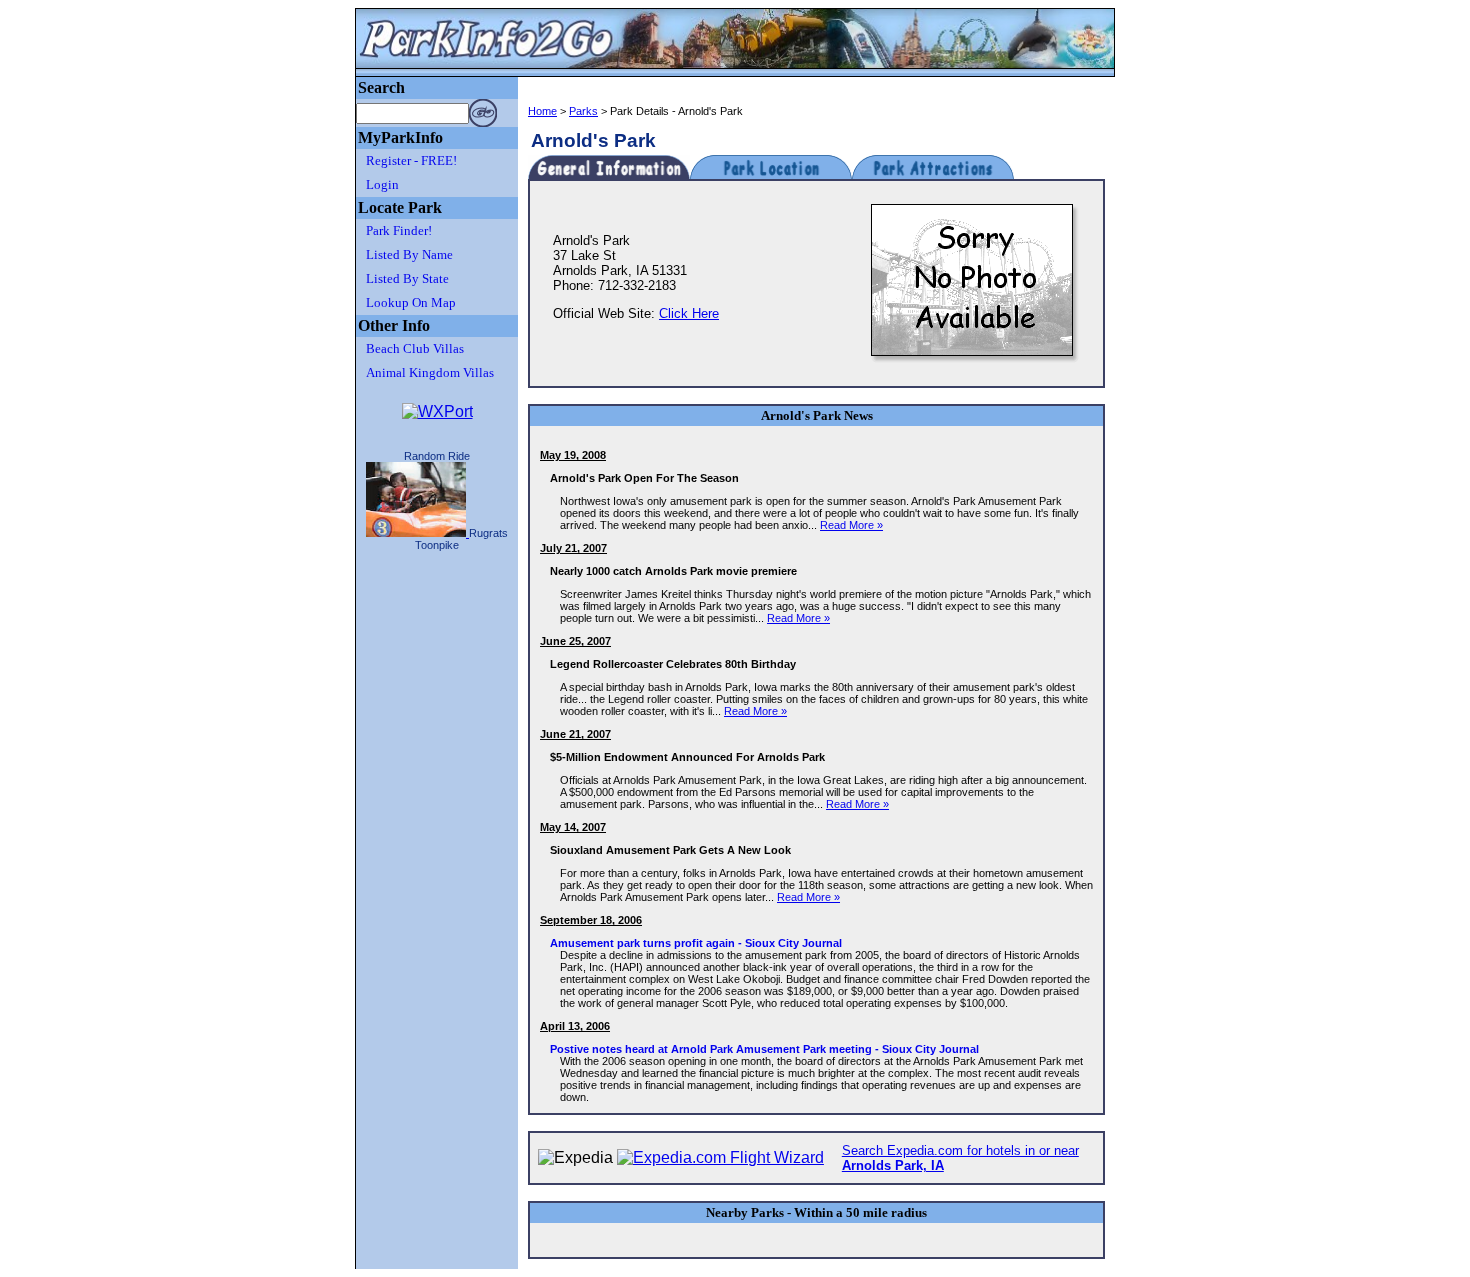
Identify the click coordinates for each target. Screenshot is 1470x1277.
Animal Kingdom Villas (430, 372)
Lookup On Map (411, 302)
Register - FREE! (411, 160)
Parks (583, 111)
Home (542, 111)
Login (382, 184)
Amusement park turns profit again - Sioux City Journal (696, 943)
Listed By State (407, 278)
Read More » (851, 525)
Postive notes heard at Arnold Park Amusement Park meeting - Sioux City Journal (764, 1049)
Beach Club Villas (415, 348)
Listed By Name (409, 254)
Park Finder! (399, 230)
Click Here (689, 313)
